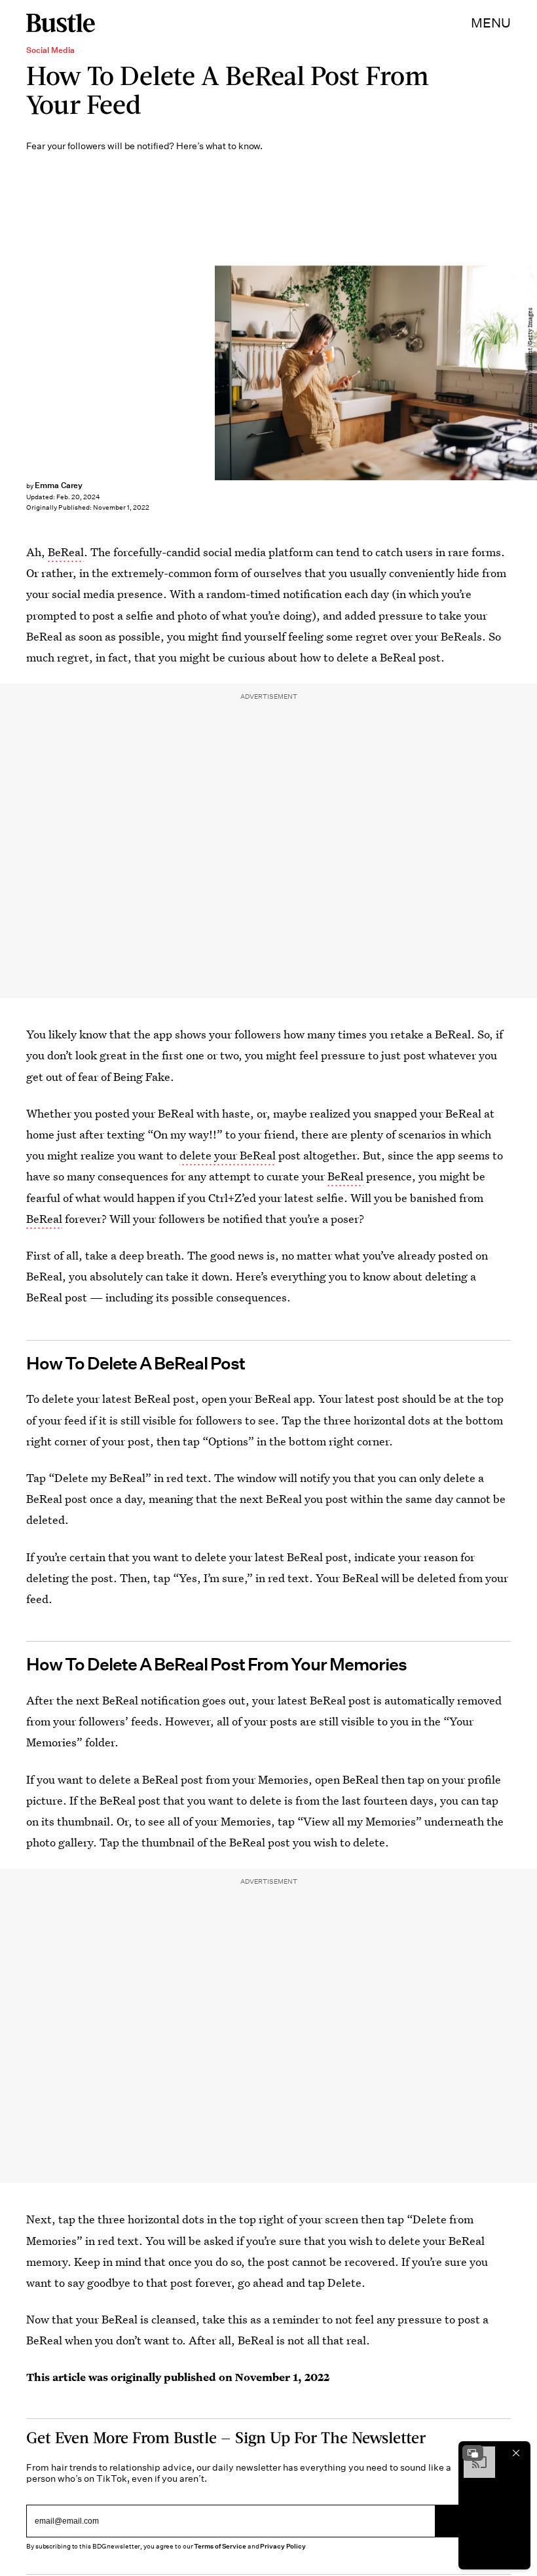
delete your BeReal (228, 1155)
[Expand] (473, 2453)
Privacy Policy (283, 2546)
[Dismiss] (516, 2453)
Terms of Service (220, 2546)
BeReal (66, 552)
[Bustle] (61, 23)
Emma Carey (59, 485)
